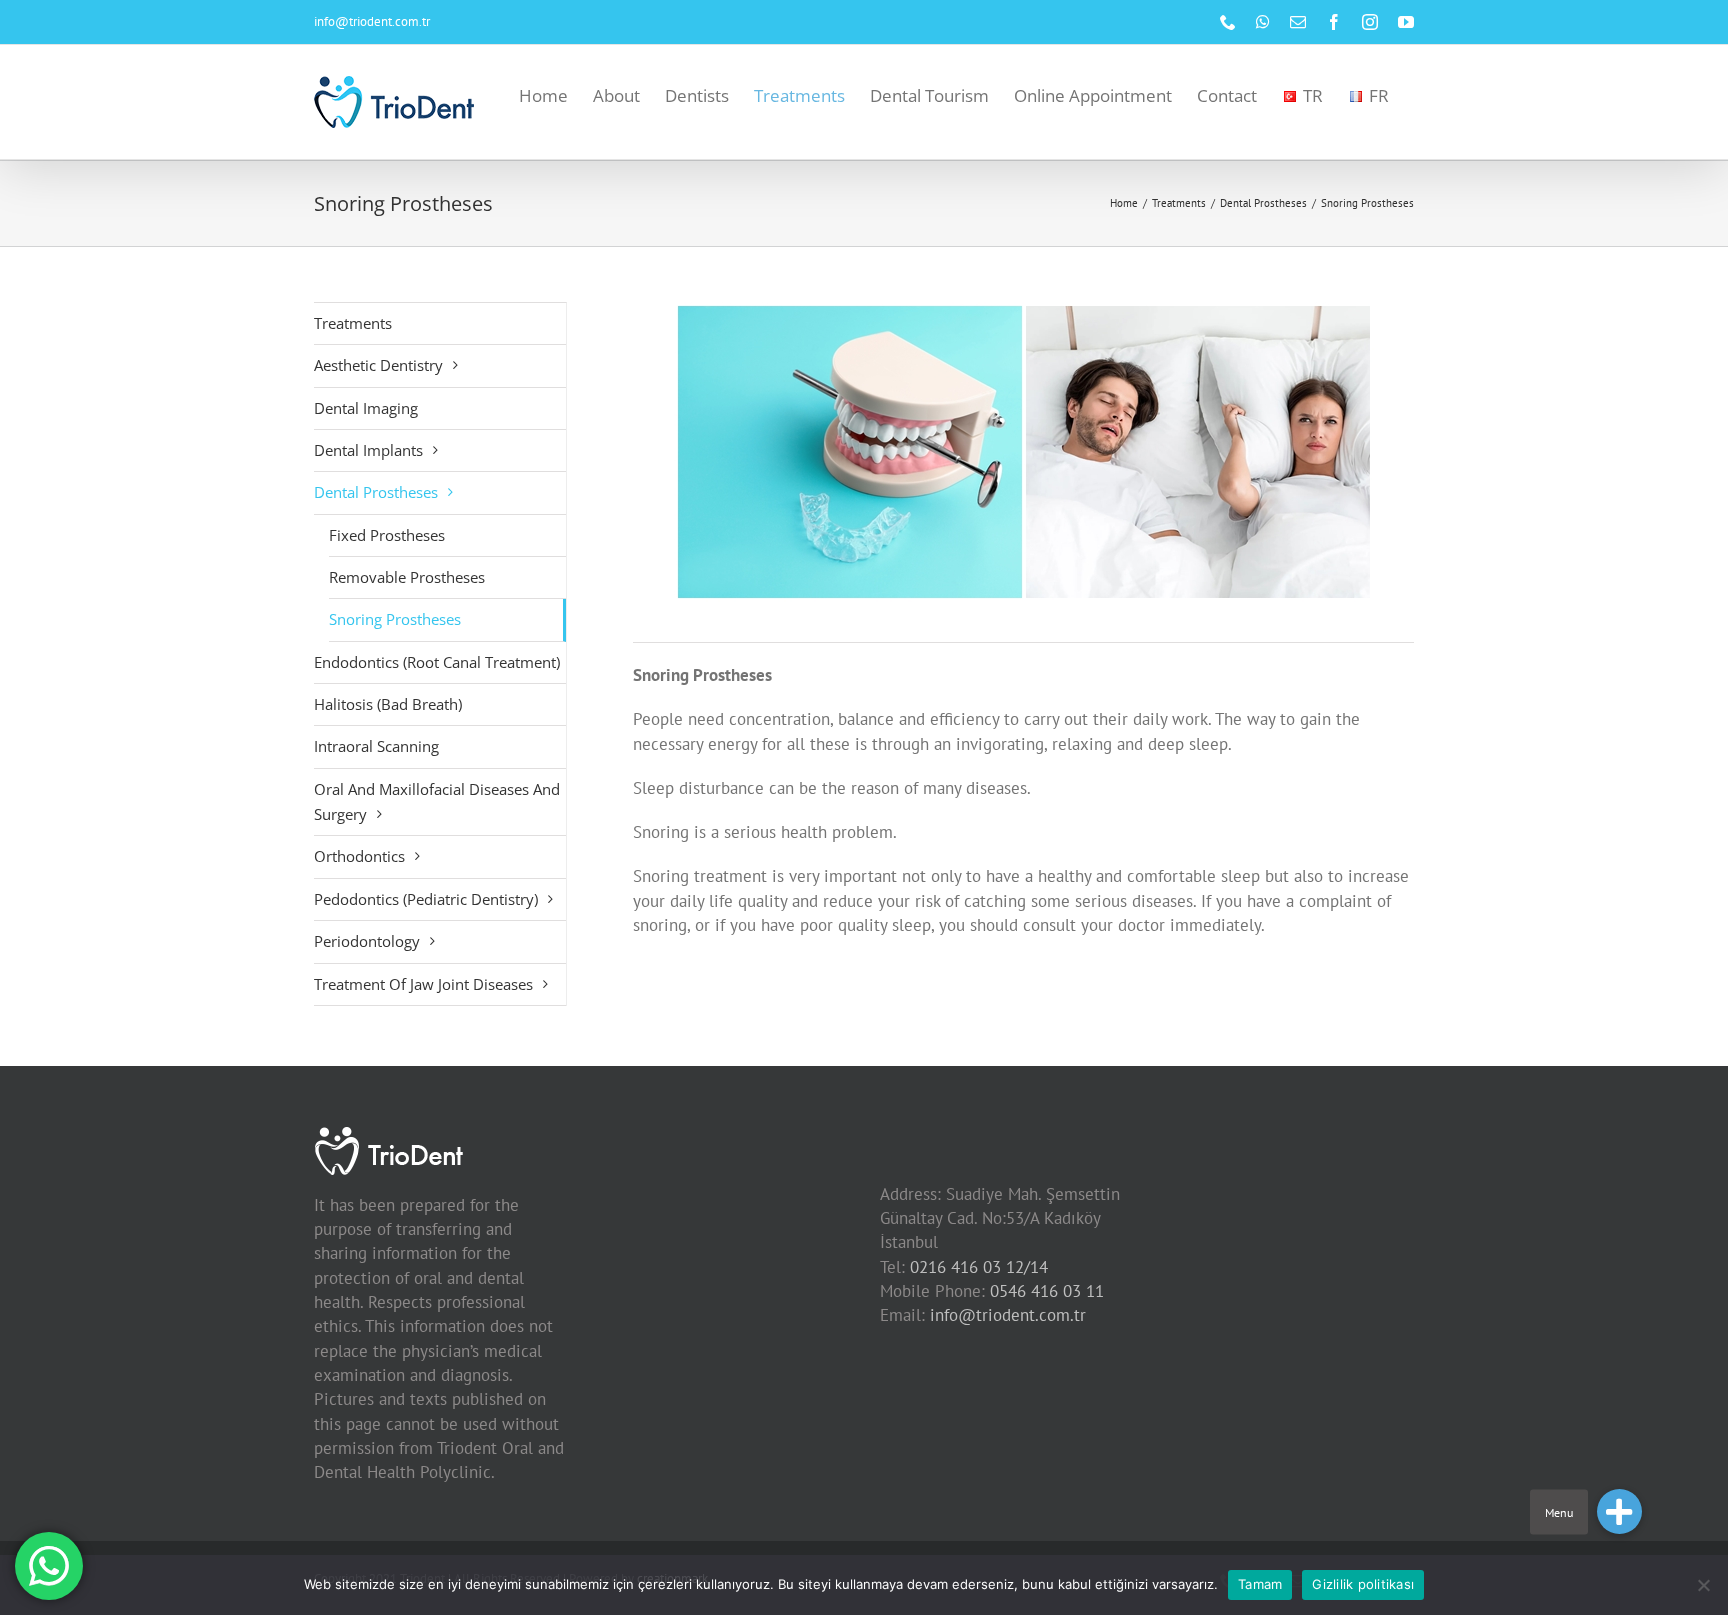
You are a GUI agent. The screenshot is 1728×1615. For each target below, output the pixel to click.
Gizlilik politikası (1363, 1584)
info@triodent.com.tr (372, 21)
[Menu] (1619, 1511)
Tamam (1260, 1584)
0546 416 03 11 (1047, 1291)
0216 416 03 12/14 (979, 1267)
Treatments (353, 323)
